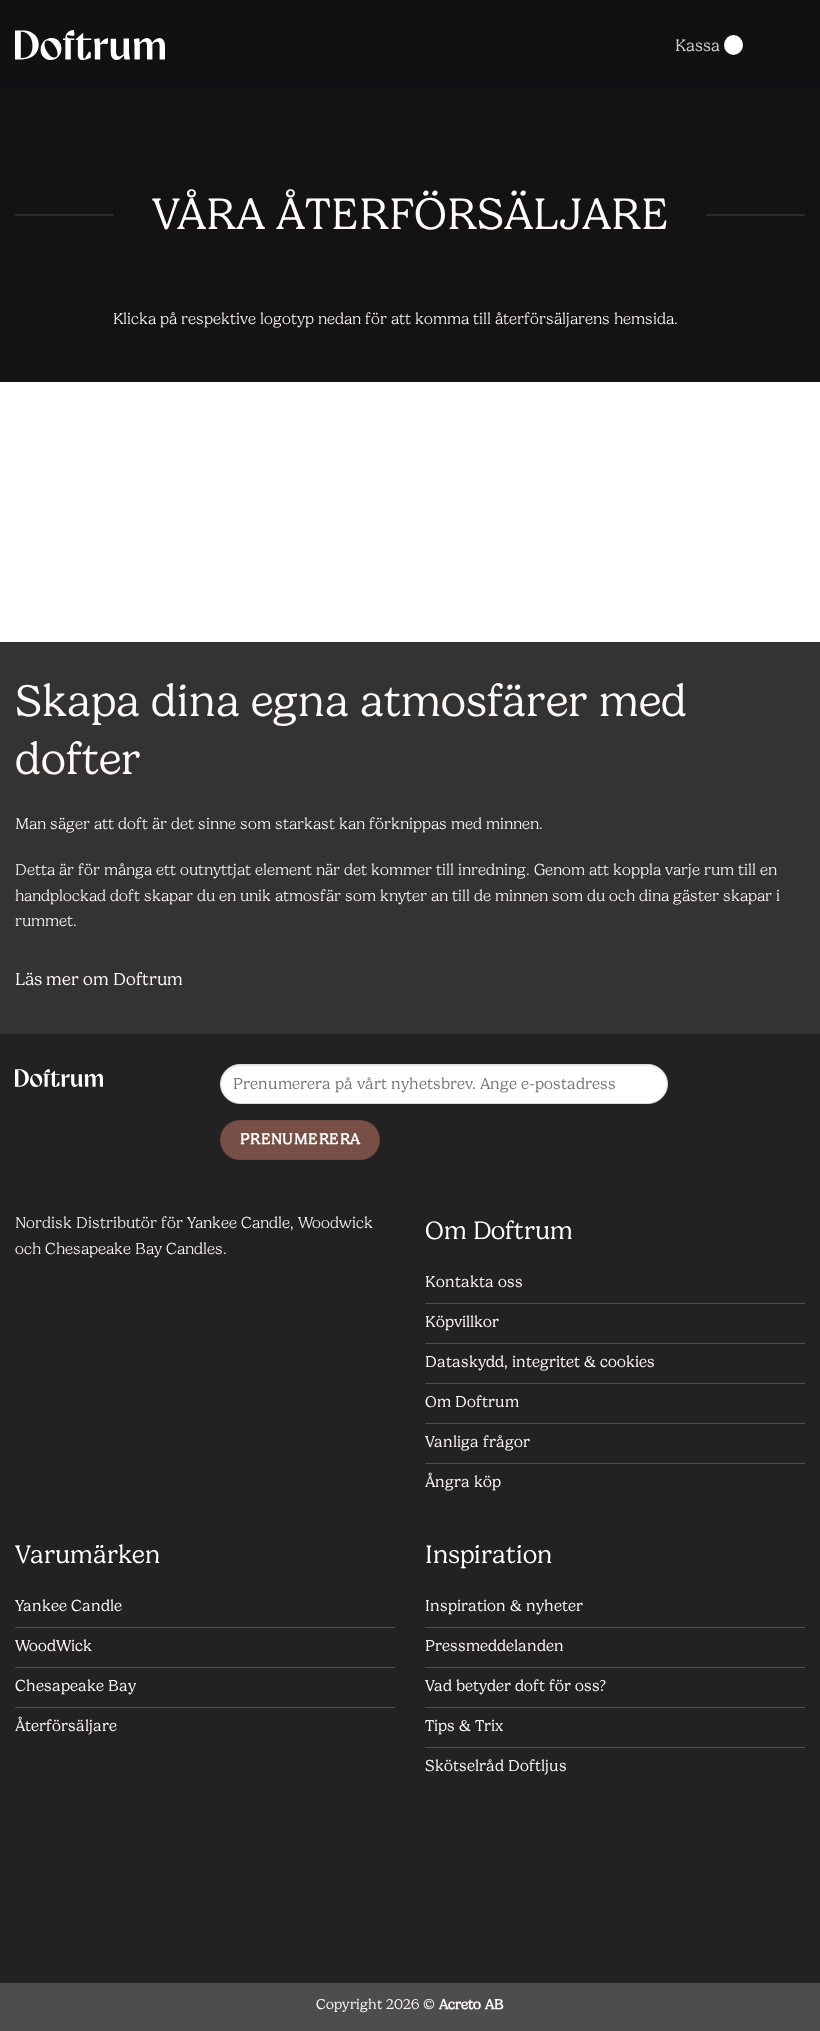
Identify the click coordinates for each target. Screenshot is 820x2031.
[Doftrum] (90, 45)
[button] (637, 44)
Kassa (697, 45)
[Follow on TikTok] (718, 1128)
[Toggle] (780, 981)
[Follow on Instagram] (758, 1085)
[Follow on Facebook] (718, 1085)
